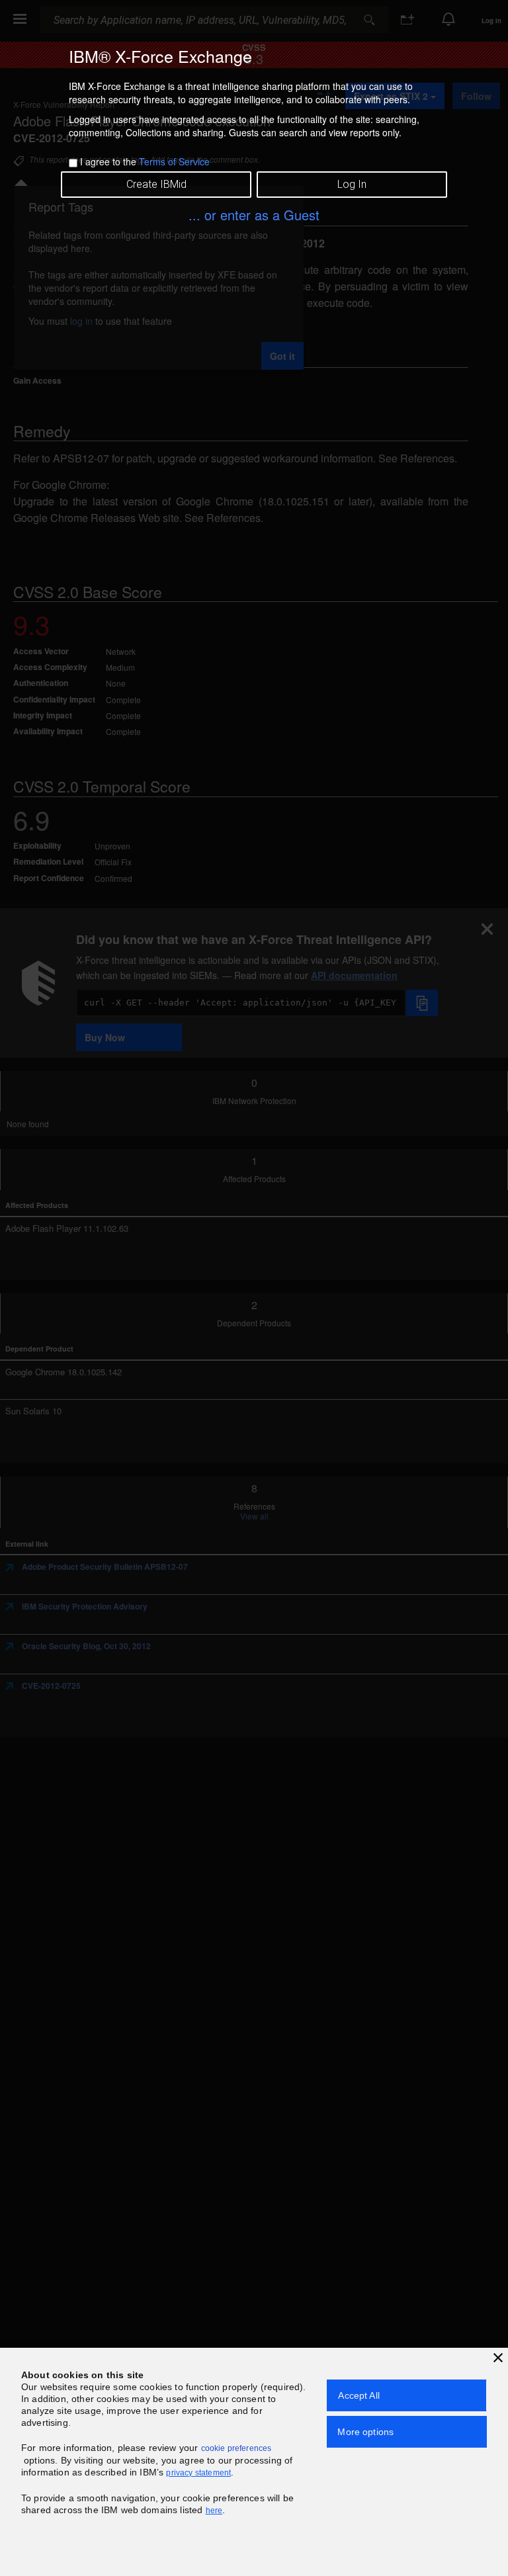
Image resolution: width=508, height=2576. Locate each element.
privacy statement (198, 2473)
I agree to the (145, 161)
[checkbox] (73, 163)
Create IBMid (156, 184)
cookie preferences (236, 2448)
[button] (498, 2358)
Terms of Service (174, 161)
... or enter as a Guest (254, 215)
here (214, 2511)
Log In (352, 184)
